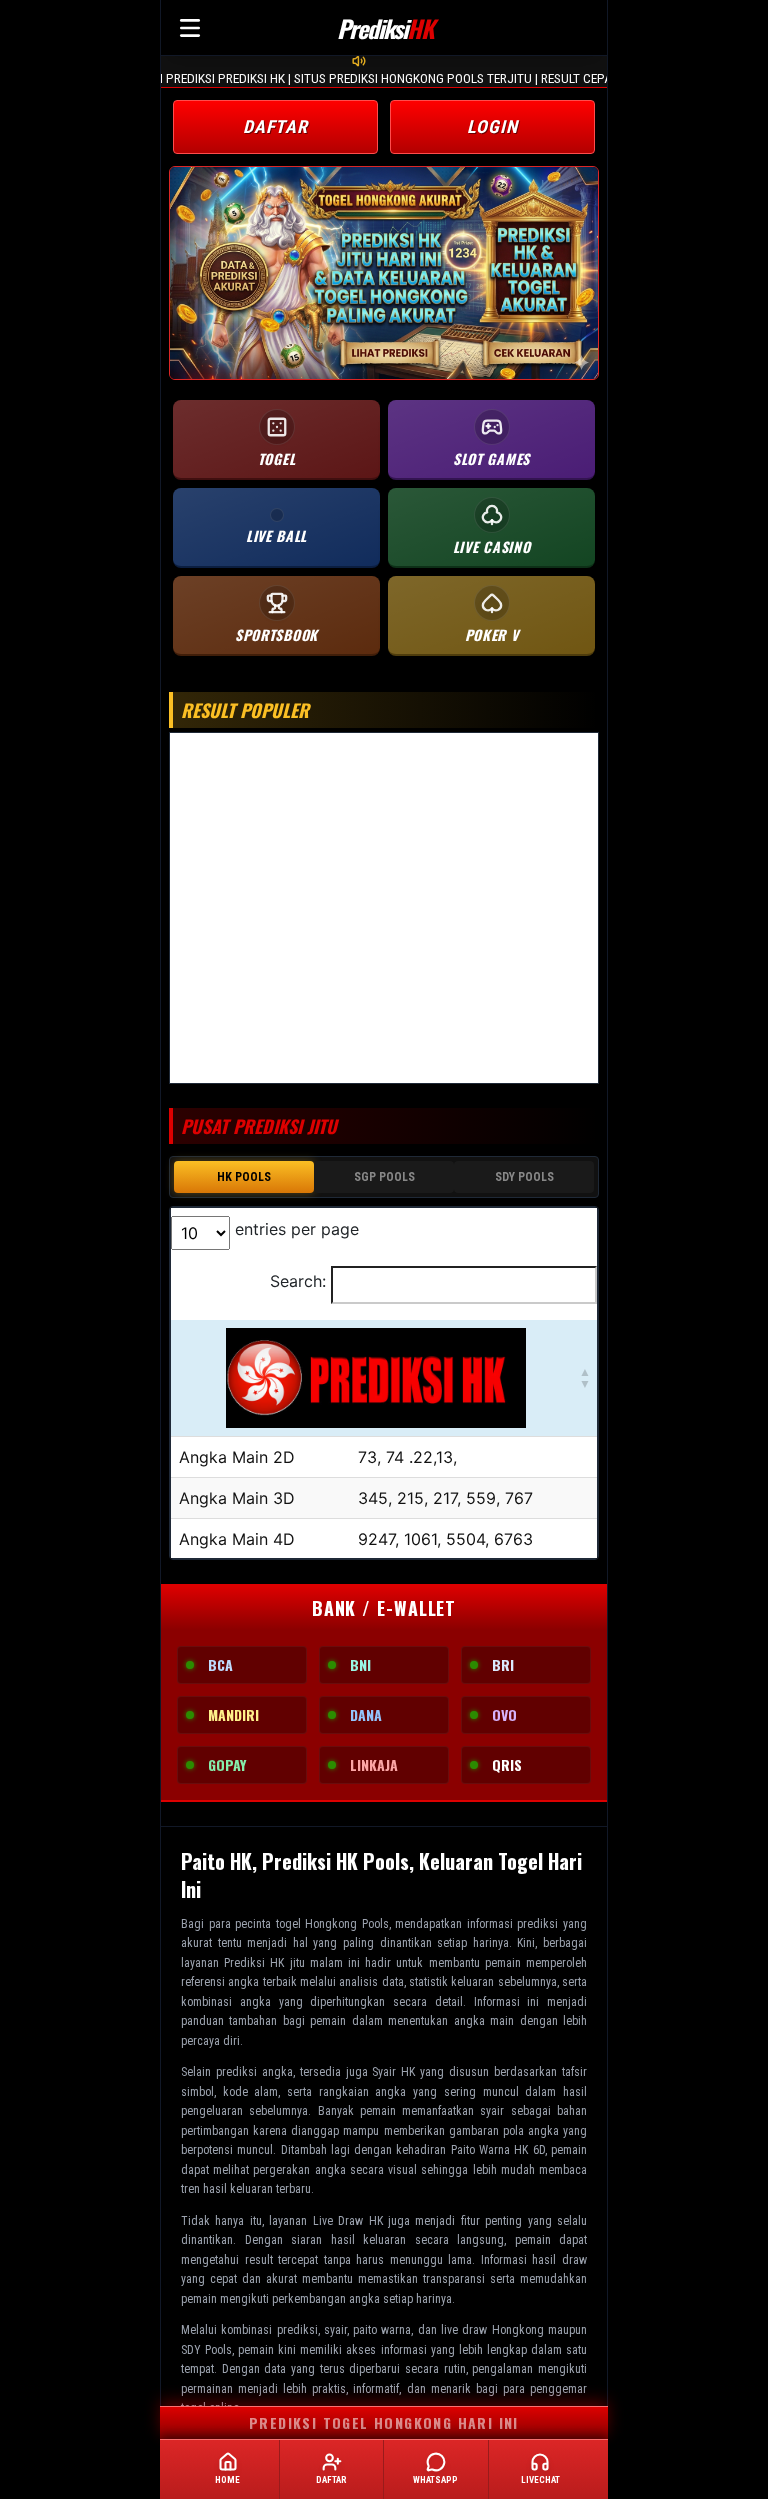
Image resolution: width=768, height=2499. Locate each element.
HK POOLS (244, 1177)
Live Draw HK (348, 2221)
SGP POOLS (384, 1177)
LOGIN (492, 126)
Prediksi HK (254, 1963)
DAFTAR (275, 126)
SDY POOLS (524, 1177)
